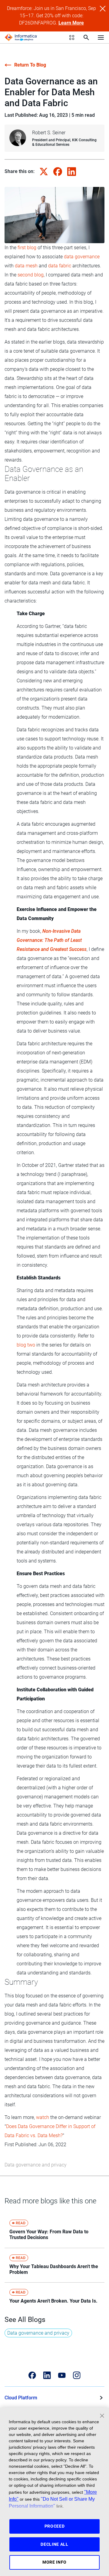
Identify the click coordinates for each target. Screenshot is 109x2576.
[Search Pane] (86, 38)
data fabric (60, 266)
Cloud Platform (21, 2398)
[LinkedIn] (47, 2375)
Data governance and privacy (36, 2165)
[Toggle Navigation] (101, 37)
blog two (26, 1345)
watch (43, 2117)
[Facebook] (32, 2375)
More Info (54, 2562)
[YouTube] (62, 2375)
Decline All (54, 2544)
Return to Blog (30, 65)
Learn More (71, 23)
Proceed (55, 2526)
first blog (27, 248)
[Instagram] (77, 2375)
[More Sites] (72, 38)
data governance (82, 257)
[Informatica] (21, 38)
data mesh (26, 266)
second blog (31, 275)
